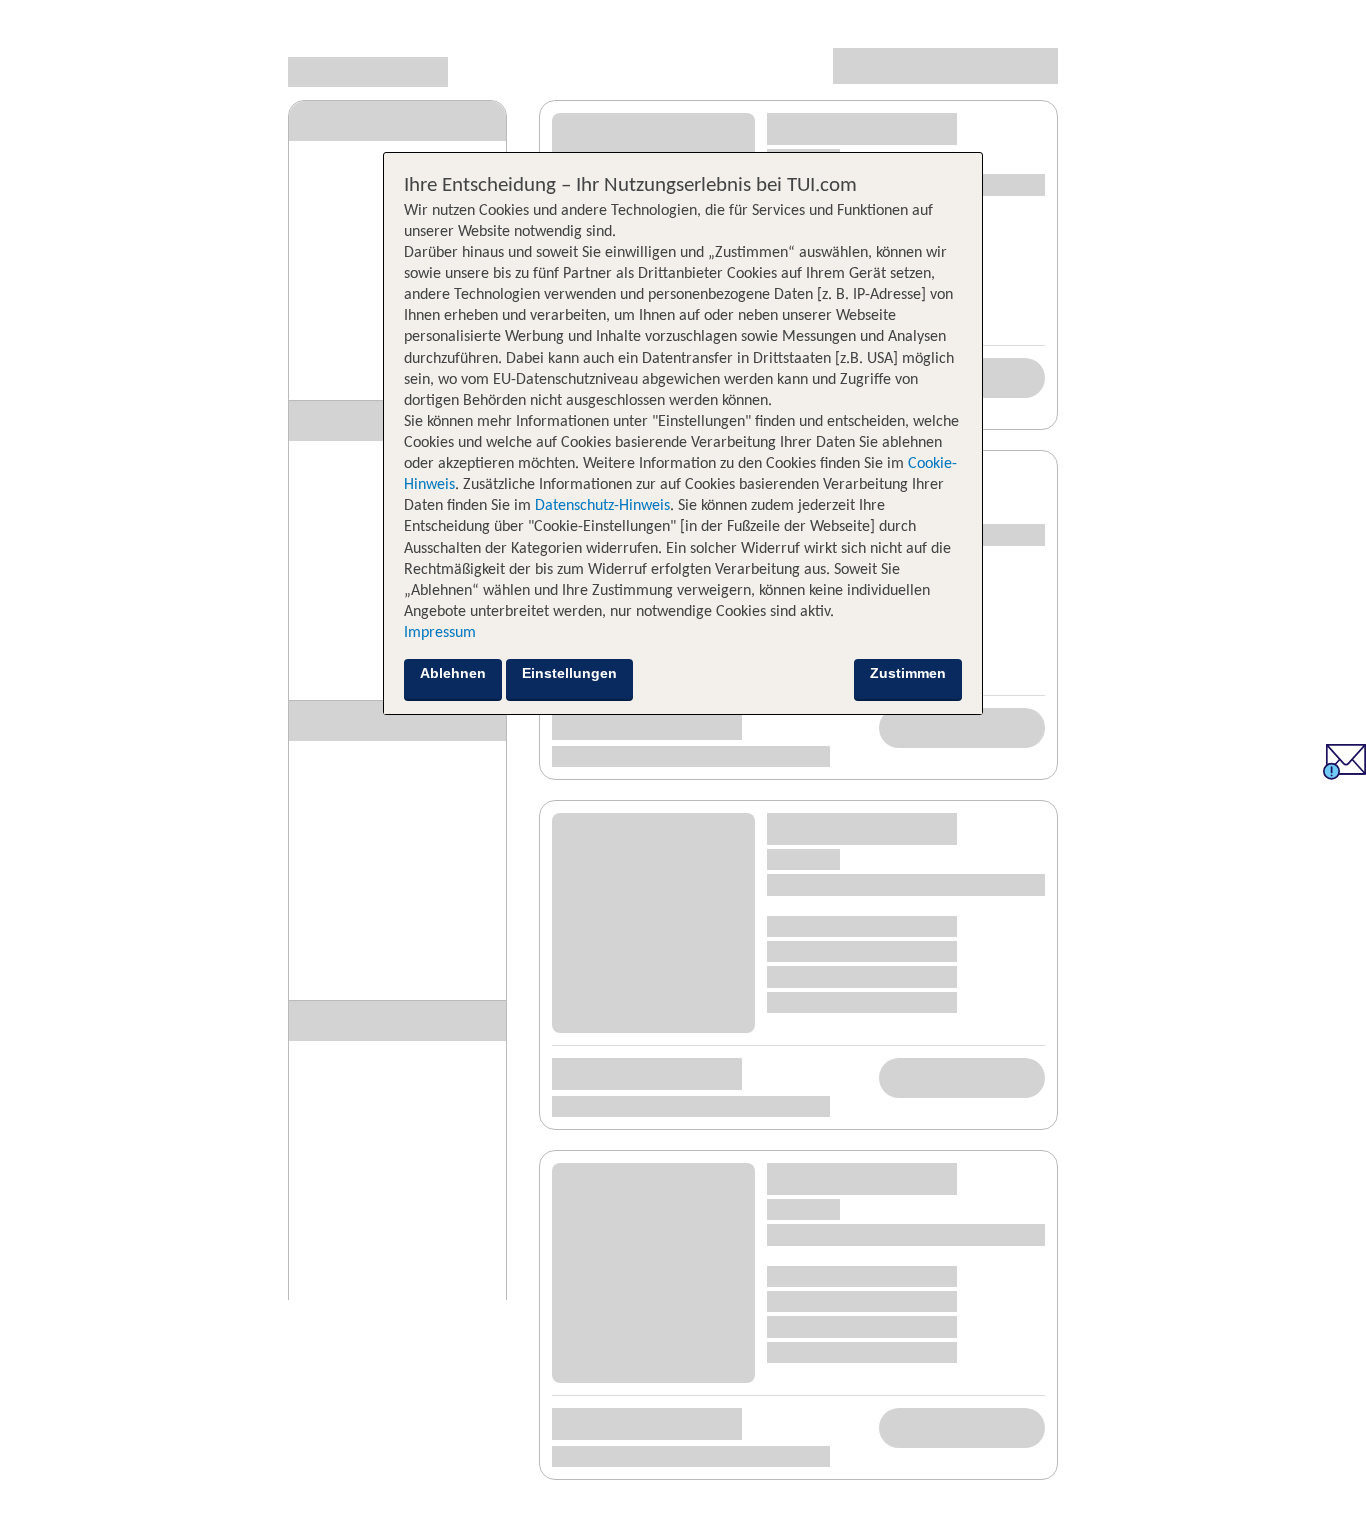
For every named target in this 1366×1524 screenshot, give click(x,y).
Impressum (440, 633)
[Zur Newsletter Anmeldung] (1344, 774)
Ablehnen (453, 673)
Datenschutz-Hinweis (602, 506)
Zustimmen (908, 673)
